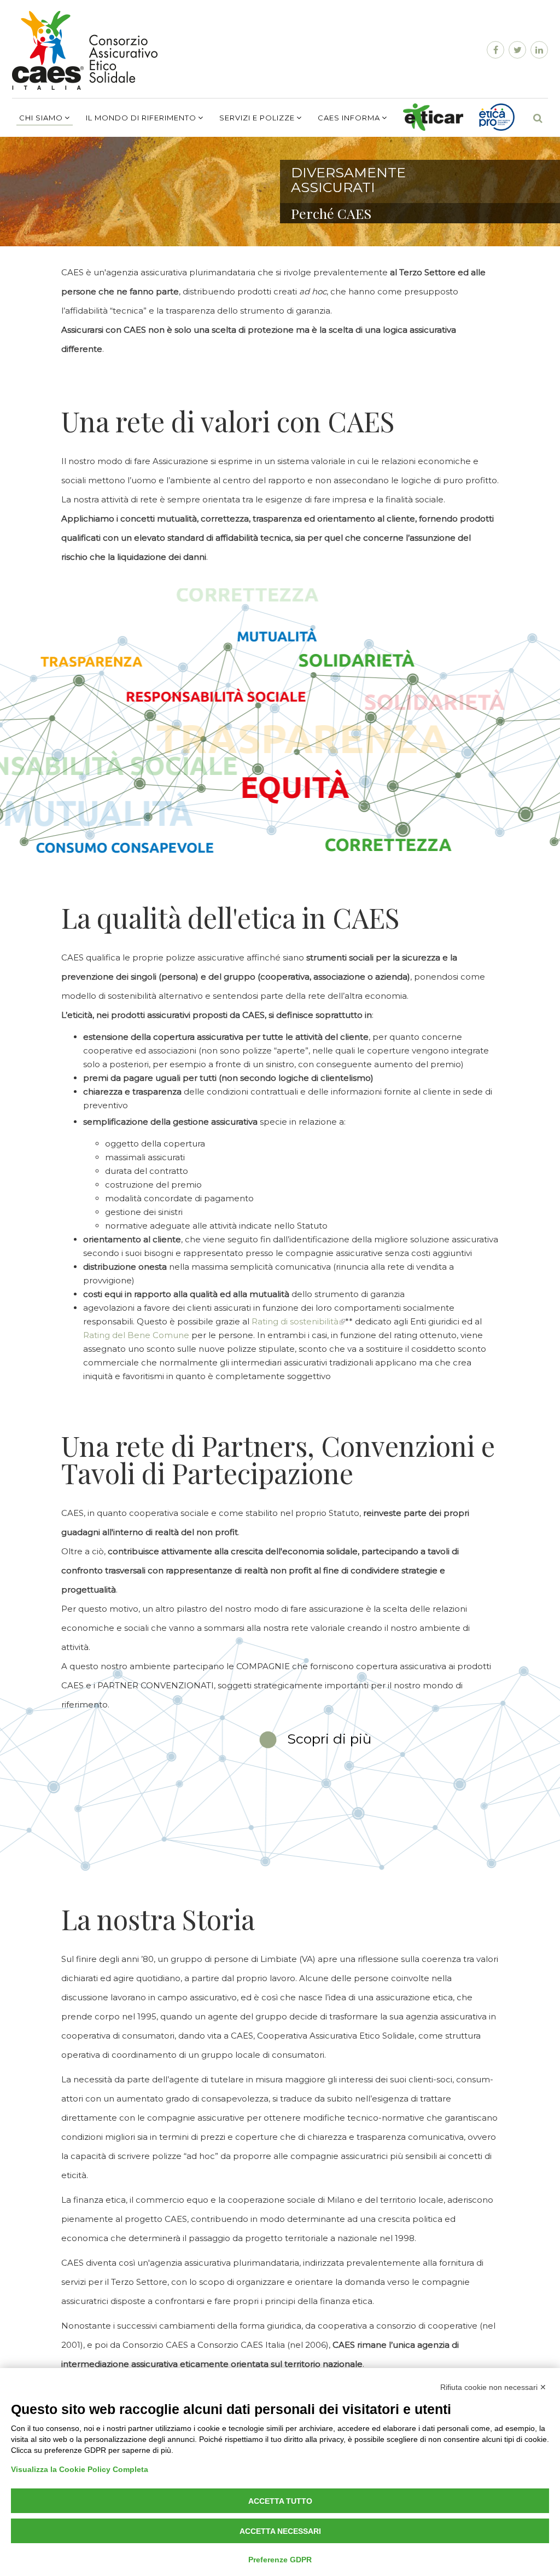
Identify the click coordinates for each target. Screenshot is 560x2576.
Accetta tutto (280, 2501)
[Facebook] (494, 50)
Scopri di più (329, 1739)
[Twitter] (516, 50)
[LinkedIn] (538, 50)
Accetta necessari (280, 2531)
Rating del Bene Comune (136, 1335)
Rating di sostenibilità (295, 1321)
